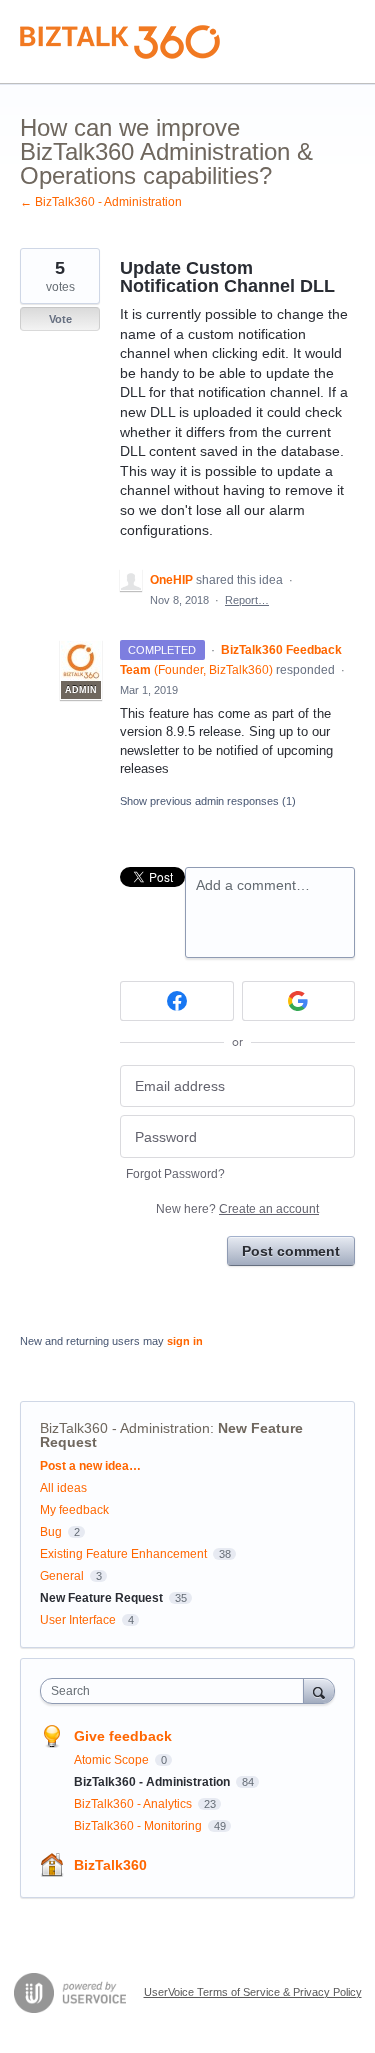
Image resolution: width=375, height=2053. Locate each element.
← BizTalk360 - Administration (101, 202)
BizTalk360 (110, 1865)
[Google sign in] (299, 1001)
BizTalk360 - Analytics (134, 1804)
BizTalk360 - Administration (125, 1428)
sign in (185, 1341)
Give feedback (123, 1736)
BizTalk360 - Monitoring (139, 1826)
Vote (60, 319)
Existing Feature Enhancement (123, 1554)
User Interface (78, 1620)
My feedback (74, 1510)
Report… (247, 600)
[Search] (319, 1690)
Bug (51, 1532)
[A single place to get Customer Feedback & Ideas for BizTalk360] (120, 42)
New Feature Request (101, 1598)
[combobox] (176, 1691)
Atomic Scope (113, 1760)
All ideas (63, 1488)
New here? (237, 1209)
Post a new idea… (90, 1466)
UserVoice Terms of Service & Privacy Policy (253, 1992)
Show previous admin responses (208, 801)
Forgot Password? (175, 1174)
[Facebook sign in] (177, 1001)
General (62, 1576)
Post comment (291, 1251)
